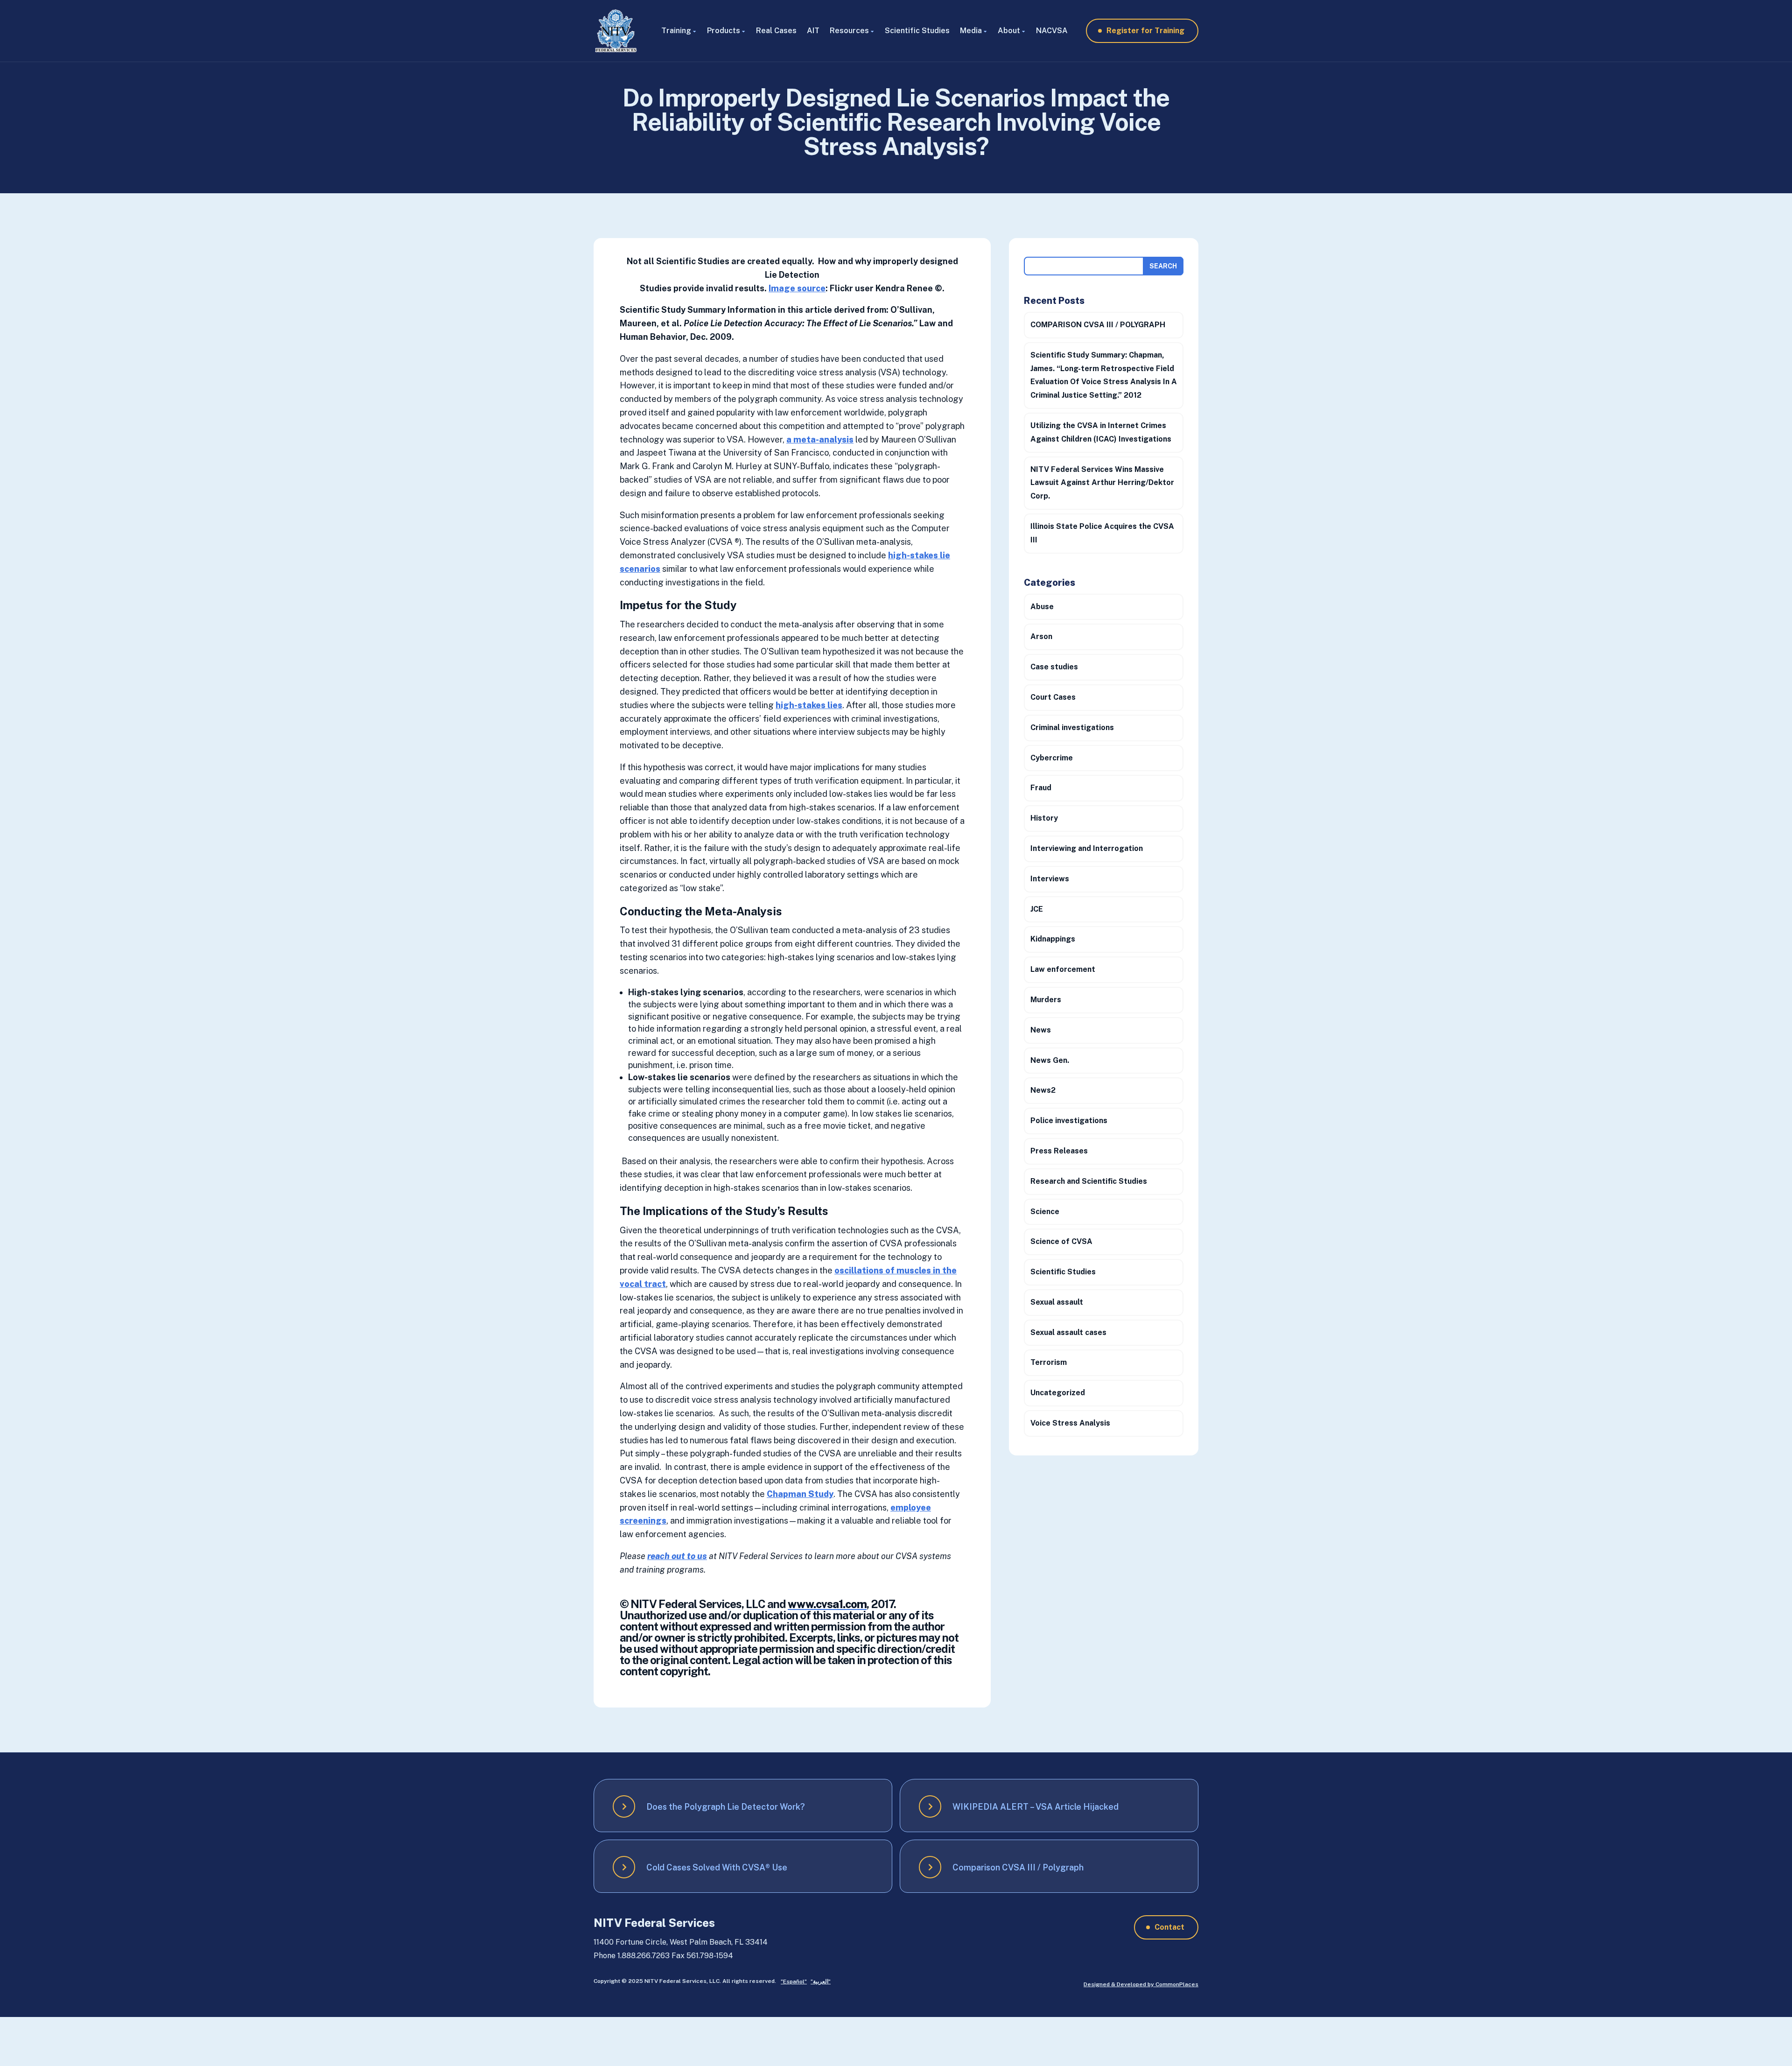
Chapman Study (800, 1494)
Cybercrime (1052, 758)
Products (724, 31)
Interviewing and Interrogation (1087, 848)
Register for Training (1145, 31)
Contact (1169, 1927)
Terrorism (1049, 1362)
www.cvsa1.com (827, 1604)
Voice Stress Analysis (1070, 1423)
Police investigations (1069, 1121)
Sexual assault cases (1068, 1332)
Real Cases (776, 31)
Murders (1046, 1000)
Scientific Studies (917, 31)
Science (1045, 1212)
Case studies (1054, 667)
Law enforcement (1063, 969)
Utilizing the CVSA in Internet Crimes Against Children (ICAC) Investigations (1101, 432)
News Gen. (1050, 1060)
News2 (1043, 1090)
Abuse (1042, 607)
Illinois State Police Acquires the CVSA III (1102, 533)
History (1044, 818)
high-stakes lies (809, 705)
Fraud (1041, 788)
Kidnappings (1053, 939)
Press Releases (1059, 1151)
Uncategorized (1058, 1393)
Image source (797, 288)
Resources (849, 31)
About (1009, 31)
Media (971, 31)
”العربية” (821, 1982)
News (1041, 1030)
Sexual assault (1057, 1302)
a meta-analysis (820, 439)
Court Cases (1053, 697)
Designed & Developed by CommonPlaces (1141, 1984)
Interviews (1050, 879)
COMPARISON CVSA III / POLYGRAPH (1098, 325)
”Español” (794, 1982)
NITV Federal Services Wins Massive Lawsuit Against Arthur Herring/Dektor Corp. (1102, 483)
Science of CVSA (1061, 1241)
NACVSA (1052, 31)
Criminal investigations (1072, 727)
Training (676, 31)
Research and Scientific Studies (1089, 1181)
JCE (1037, 909)
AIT (813, 31)
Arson (1041, 636)
